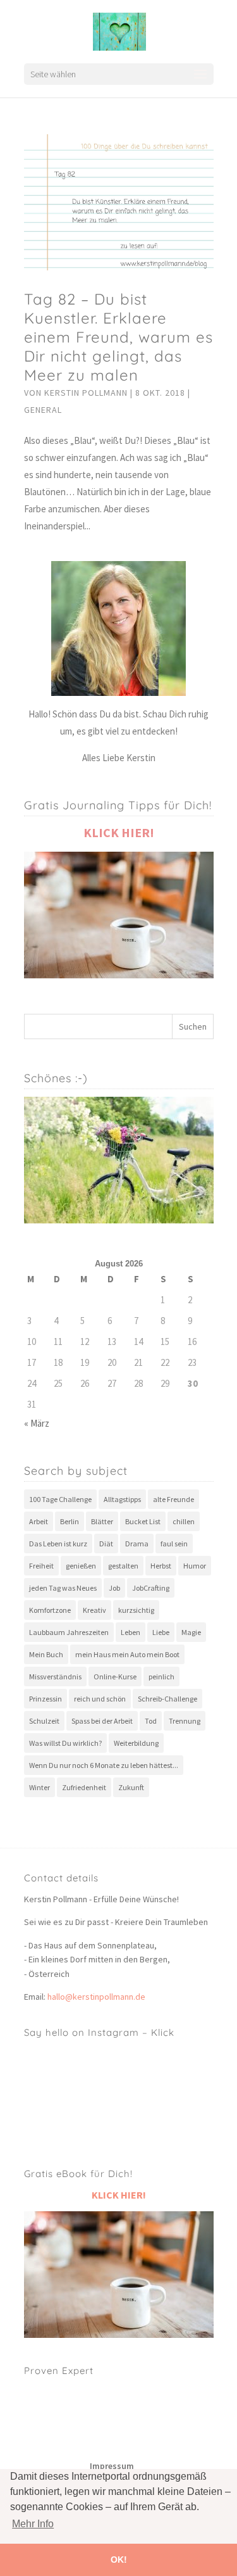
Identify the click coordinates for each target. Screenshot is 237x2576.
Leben (131, 1632)
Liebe (161, 1632)
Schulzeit (44, 1721)
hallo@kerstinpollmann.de (96, 1997)
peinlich (161, 1676)
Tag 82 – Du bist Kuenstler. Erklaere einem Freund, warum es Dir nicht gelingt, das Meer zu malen (118, 337)
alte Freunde (173, 1499)
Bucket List (143, 1521)
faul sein (174, 1544)
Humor (195, 1566)
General (43, 410)
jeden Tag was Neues (63, 1588)
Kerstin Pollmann (86, 393)
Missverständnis (55, 1676)
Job (114, 1588)
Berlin (70, 1521)
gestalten (123, 1566)
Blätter (102, 1521)
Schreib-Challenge (167, 1699)
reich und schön (100, 1699)
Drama (137, 1544)
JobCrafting (151, 1588)
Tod (151, 1721)
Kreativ (94, 1610)
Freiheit (41, 1566)
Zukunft (131, 1787)
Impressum (112, 2466)
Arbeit (39, 1521)
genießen (81, 1566)
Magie (191, 1632)
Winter (39, 1787)
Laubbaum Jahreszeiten (69, 1632)
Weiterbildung (136, 1743)
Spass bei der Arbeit (102, 1721)
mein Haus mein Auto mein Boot (127, 1654)
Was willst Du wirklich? (65, 1743)
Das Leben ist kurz (58, 1544)
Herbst (161, 1566)
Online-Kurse (115, 1676)
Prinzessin (46, 1699)
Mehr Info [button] (33, 2524)
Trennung (185, 1721)
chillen (184, 1521)
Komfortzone (50, 1610)
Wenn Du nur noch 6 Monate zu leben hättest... (104, 1765)
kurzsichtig (136, 1610)
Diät (106, 1544)
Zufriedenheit (84, 1787)
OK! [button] (119, 2560)
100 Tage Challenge (60, 1499)
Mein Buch (46, 1654)
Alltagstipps (122, 1499)
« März (37, 1423)
